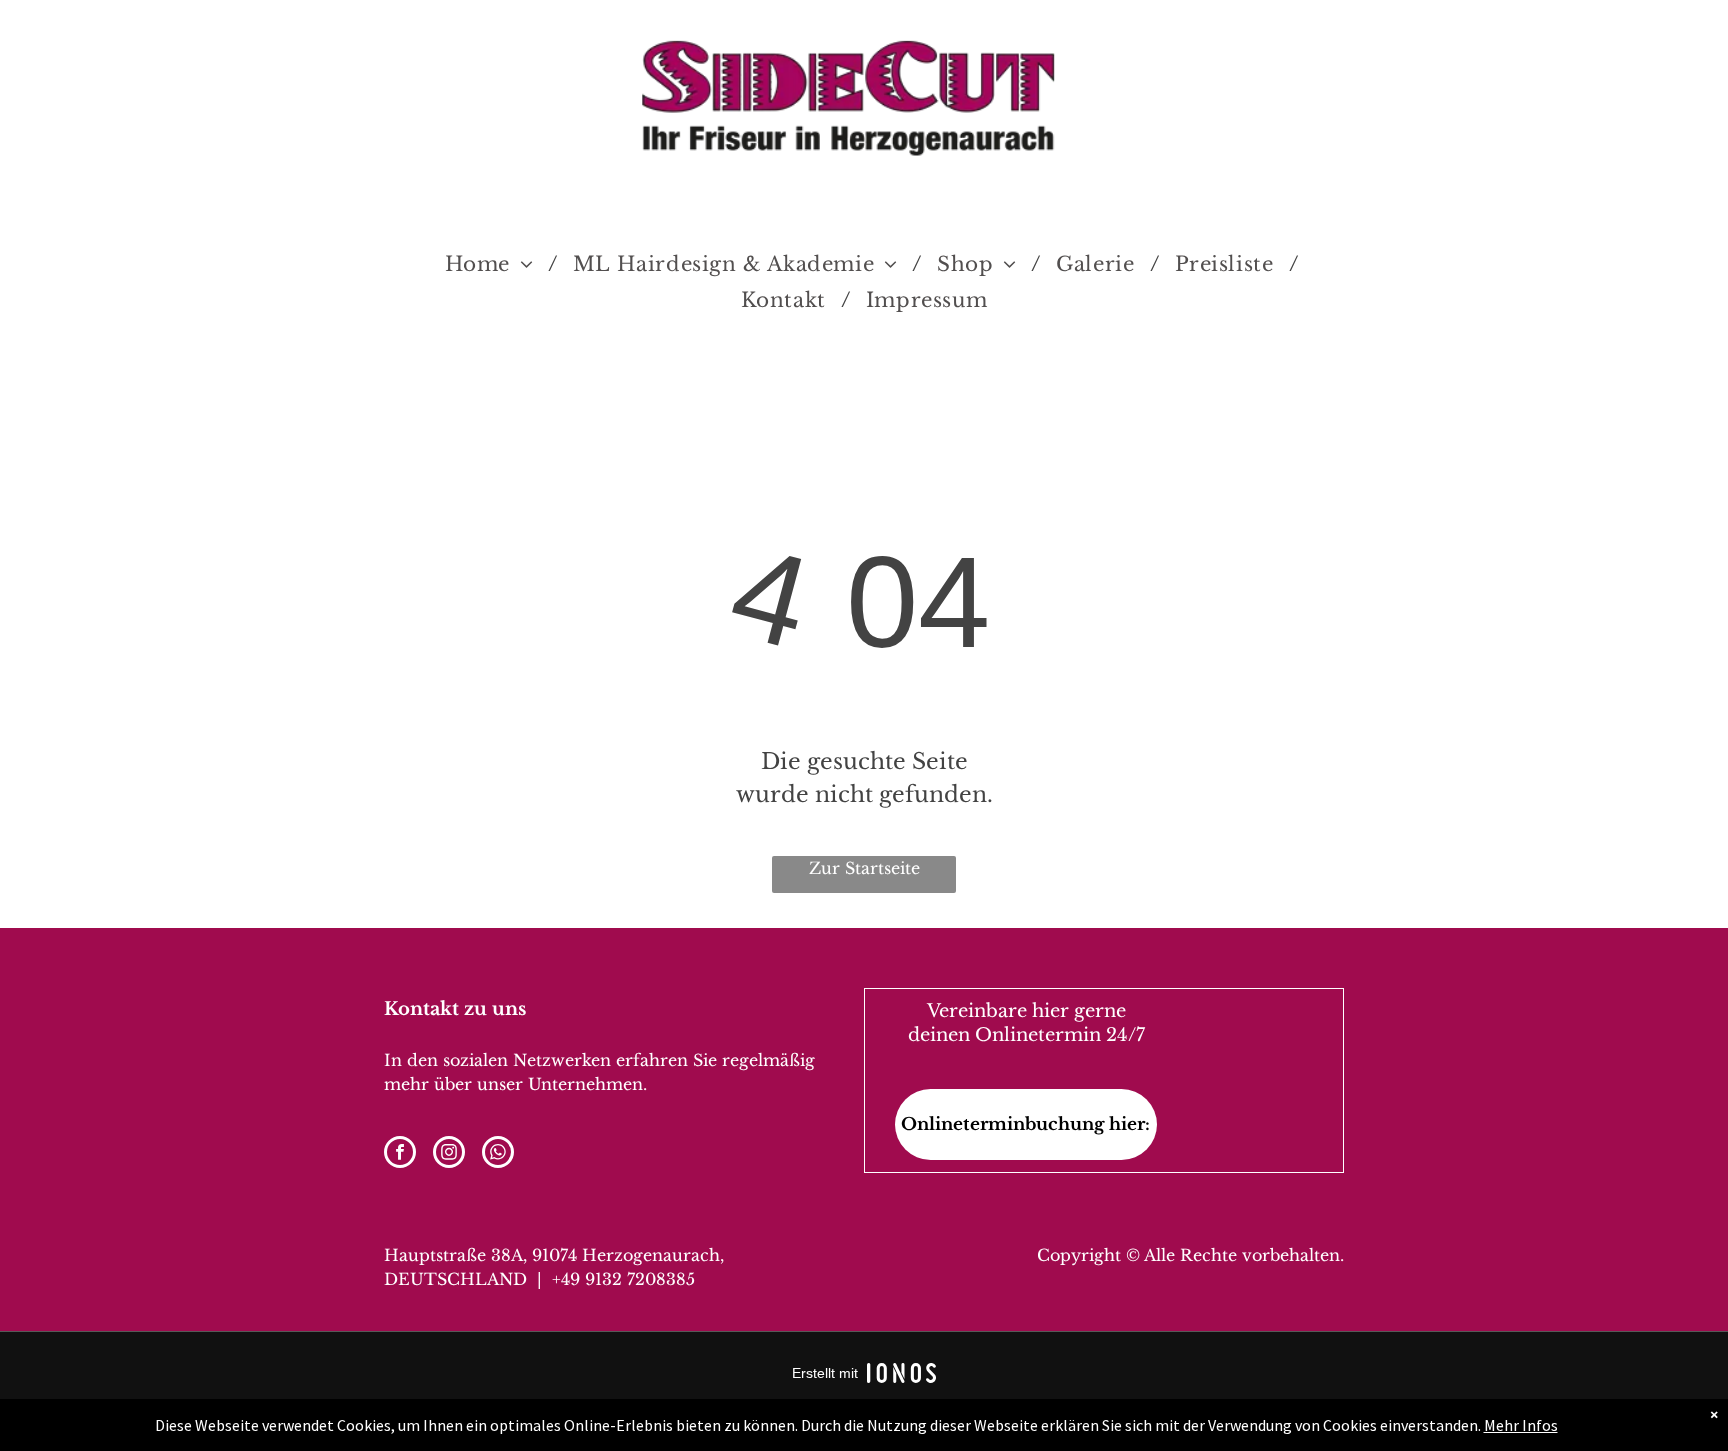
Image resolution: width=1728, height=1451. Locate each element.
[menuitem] (494, 264)
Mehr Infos (1521, 1425)
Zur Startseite (864, 868)
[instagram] (449, 1154)
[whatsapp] (498, 1154)
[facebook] (400, 1154)
